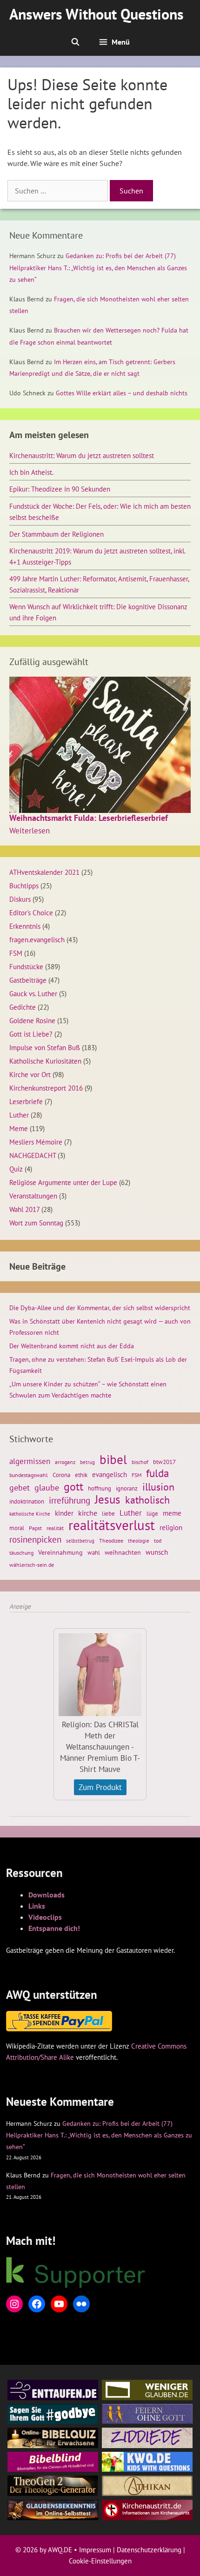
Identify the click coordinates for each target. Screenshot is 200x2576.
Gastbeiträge (28, 980)
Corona (61, 1475)
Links (37, 1906)
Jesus (108, 1499)
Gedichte (23, 1007)
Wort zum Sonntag (36, 1223)
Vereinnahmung (60, 1552)
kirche (88, 1513)
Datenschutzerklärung (149, 2550)
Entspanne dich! (54, 1928)
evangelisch (110, 1474)
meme (172, 1513)
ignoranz (127, 1488)
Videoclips (45, 1917)
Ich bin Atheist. (31, 472)
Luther (19, 1115)
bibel (113, 1459)
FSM (16, 953)
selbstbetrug (80, 1541)
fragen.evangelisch (37, 939)
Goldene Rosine (32, 1020)
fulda (157, 1473)
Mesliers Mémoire (36, 1142)
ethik (81, 1475)
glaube (47, 1487)
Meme (19, 1128)
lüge (152, 1514)
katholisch (147, 1500)
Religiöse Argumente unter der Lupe (63, 1182)
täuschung (21, 1553)
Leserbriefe (26, 1101)
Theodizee (111, 1541)
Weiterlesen (30, 831)
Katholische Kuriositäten (45, 1061)
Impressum (95, 2550)
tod (158, 1541)
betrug (87, 1462)
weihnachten (123, 1552)
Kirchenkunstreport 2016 (46, 1088)
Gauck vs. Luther (33, 993)
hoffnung (100, 1488)
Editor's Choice (31, 912)
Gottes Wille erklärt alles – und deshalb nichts (122, 393)
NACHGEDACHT (33, 1155)
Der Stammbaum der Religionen (57, 534)
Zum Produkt (100, 1787)
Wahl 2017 (24, 1209)
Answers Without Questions (97, 14)
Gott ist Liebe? (31, 1034)
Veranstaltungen (33, 1196)
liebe (108, 1513)
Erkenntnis (25, 926)
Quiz (16, 1169)
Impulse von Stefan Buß (45, 1047)
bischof (140, 1462)
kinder (64, 1513)
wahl (94, 1553)
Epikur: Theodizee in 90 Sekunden (60, 489)
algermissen (30, 1461)
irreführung (70, 1500)
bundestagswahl (29, 1475)
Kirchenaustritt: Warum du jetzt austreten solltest (82, 455)
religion (171, 1527)
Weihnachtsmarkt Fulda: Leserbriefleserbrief (89, 818)
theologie (139, 1541)
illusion (158, 1487)
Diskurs (20, 899)
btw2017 (164, 1462)
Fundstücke (26, 966)
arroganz (65, 1462)
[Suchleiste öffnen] (75, 42)
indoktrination (27, 1501)
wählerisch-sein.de (32, 1565)
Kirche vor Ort (30, 1074)
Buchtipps (24, 885)
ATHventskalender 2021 (44, 872)
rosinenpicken (35, 1539)
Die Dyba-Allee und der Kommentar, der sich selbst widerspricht (100, 1308)
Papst (35, 1528)
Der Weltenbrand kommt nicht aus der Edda (72, 1346)
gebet (20, 1488)
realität (55, 1528)
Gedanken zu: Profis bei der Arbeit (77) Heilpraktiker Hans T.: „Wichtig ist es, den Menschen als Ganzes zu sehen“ (98, 267)
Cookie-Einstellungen (100, 2561)
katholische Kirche (30, 1514)
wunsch (157, 1552)
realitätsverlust (112, 1525)
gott (73, 1486)
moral (17, 1528)
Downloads (47, 1895)
